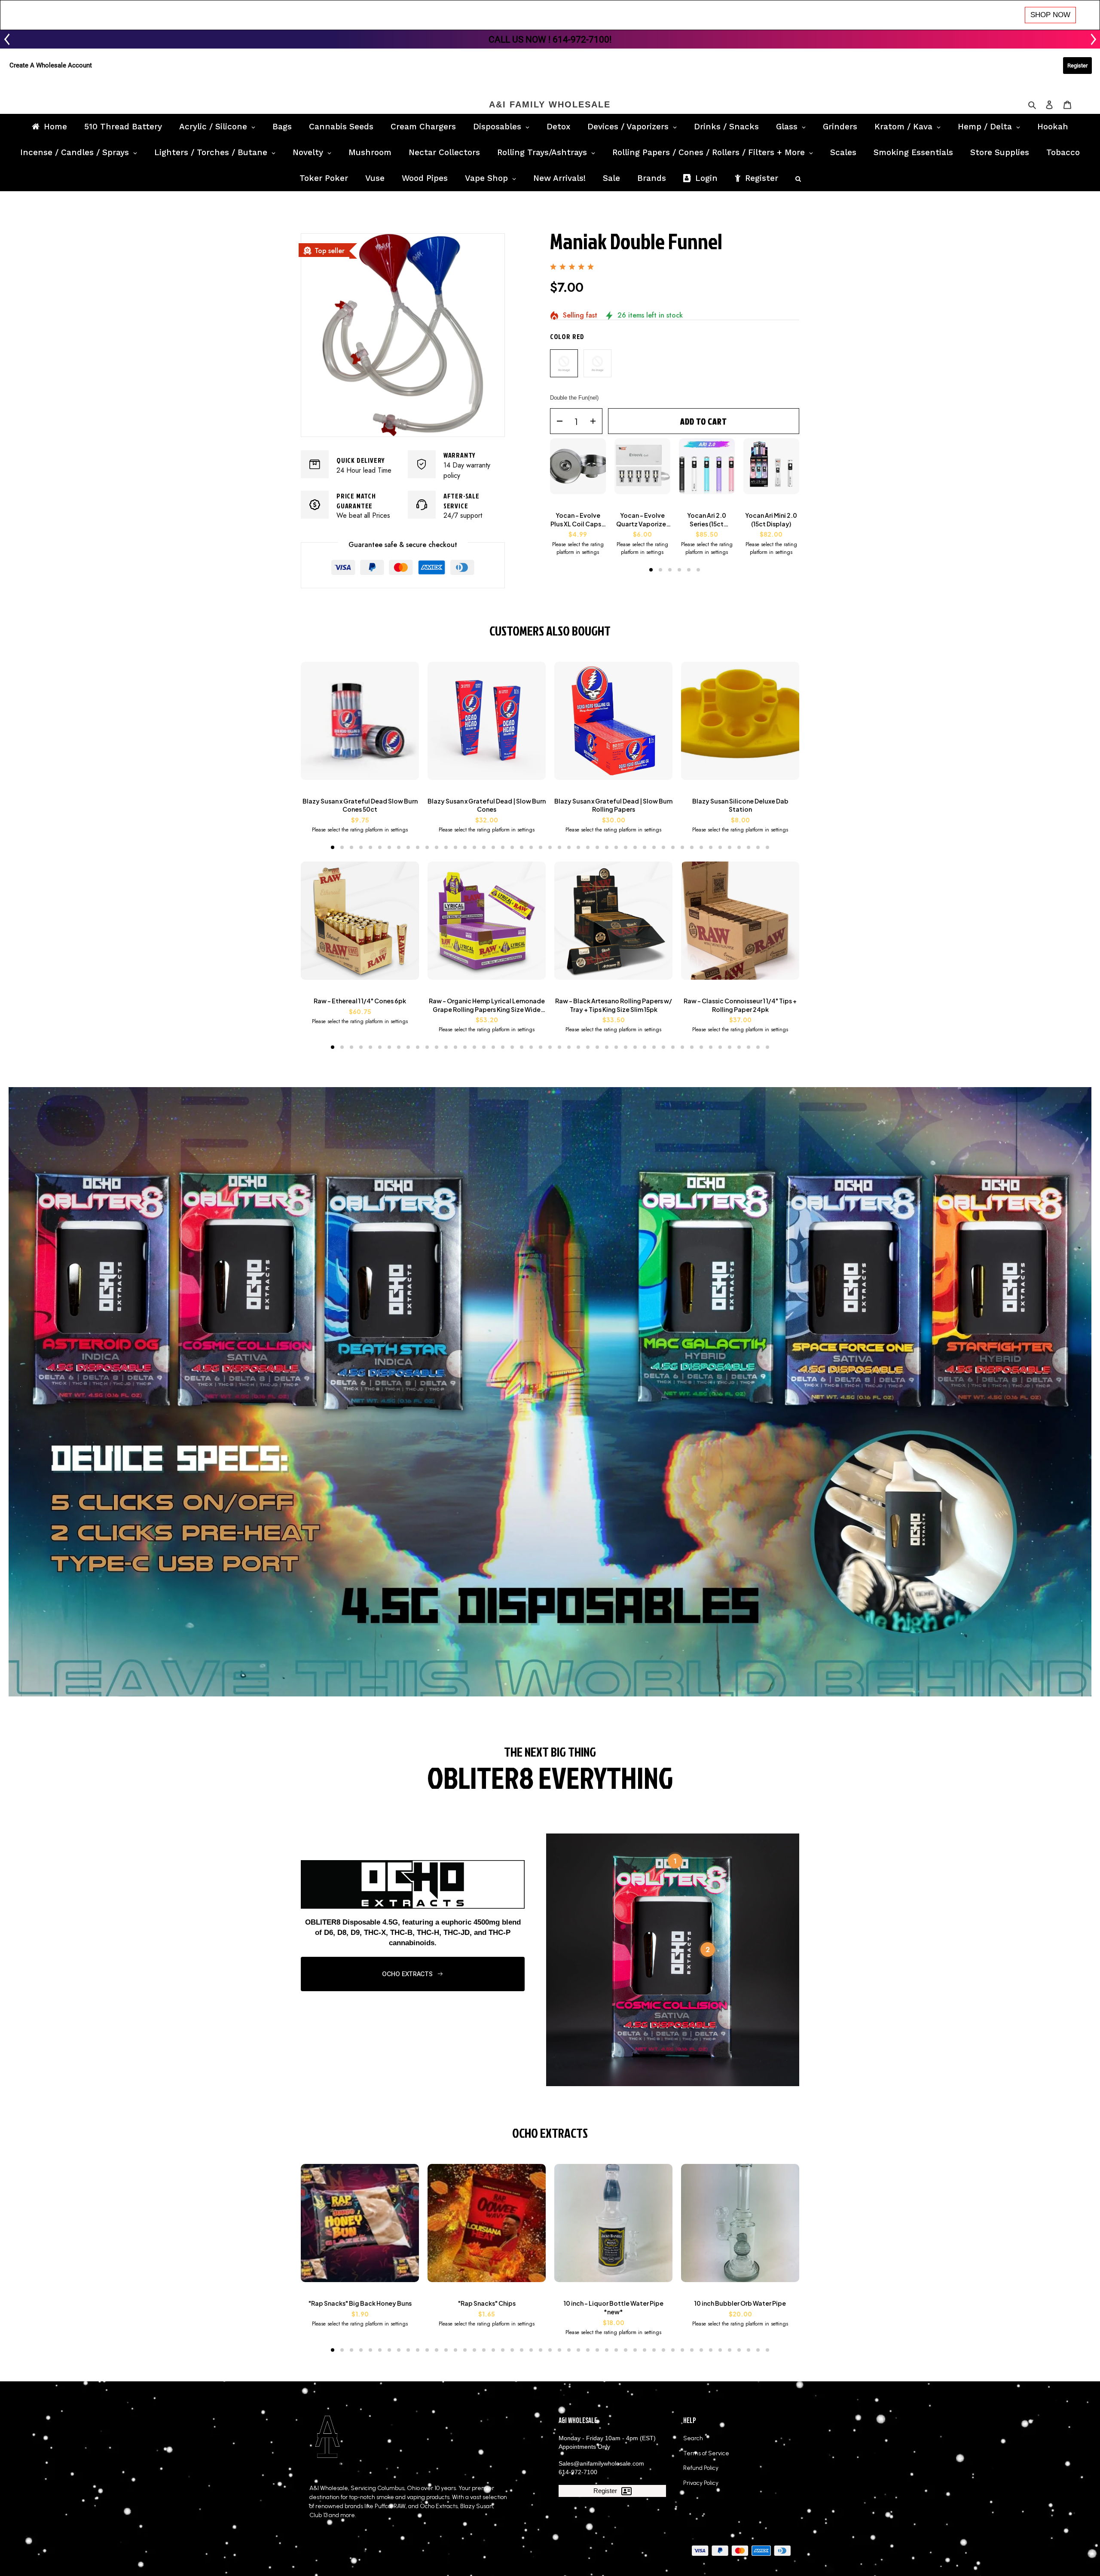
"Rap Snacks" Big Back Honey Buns (360, 2303)
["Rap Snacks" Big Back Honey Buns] (360, 2227)
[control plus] (596, 421)
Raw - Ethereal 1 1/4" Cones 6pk (360, 1001)
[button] (651, 570)
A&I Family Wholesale (550, 104)
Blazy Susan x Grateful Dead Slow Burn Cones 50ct (360, 805)
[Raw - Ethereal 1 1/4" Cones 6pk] (360, 925)
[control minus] (557, 421)
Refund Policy (701, 2468)
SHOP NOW (1050, 15)
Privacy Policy (701, 2483)
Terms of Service (706, 2453)
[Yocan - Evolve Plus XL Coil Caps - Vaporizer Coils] (578, 471)
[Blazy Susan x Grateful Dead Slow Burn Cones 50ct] (360, 725)
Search (693, 2438)
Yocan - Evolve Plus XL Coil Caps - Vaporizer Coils (578, 520)
